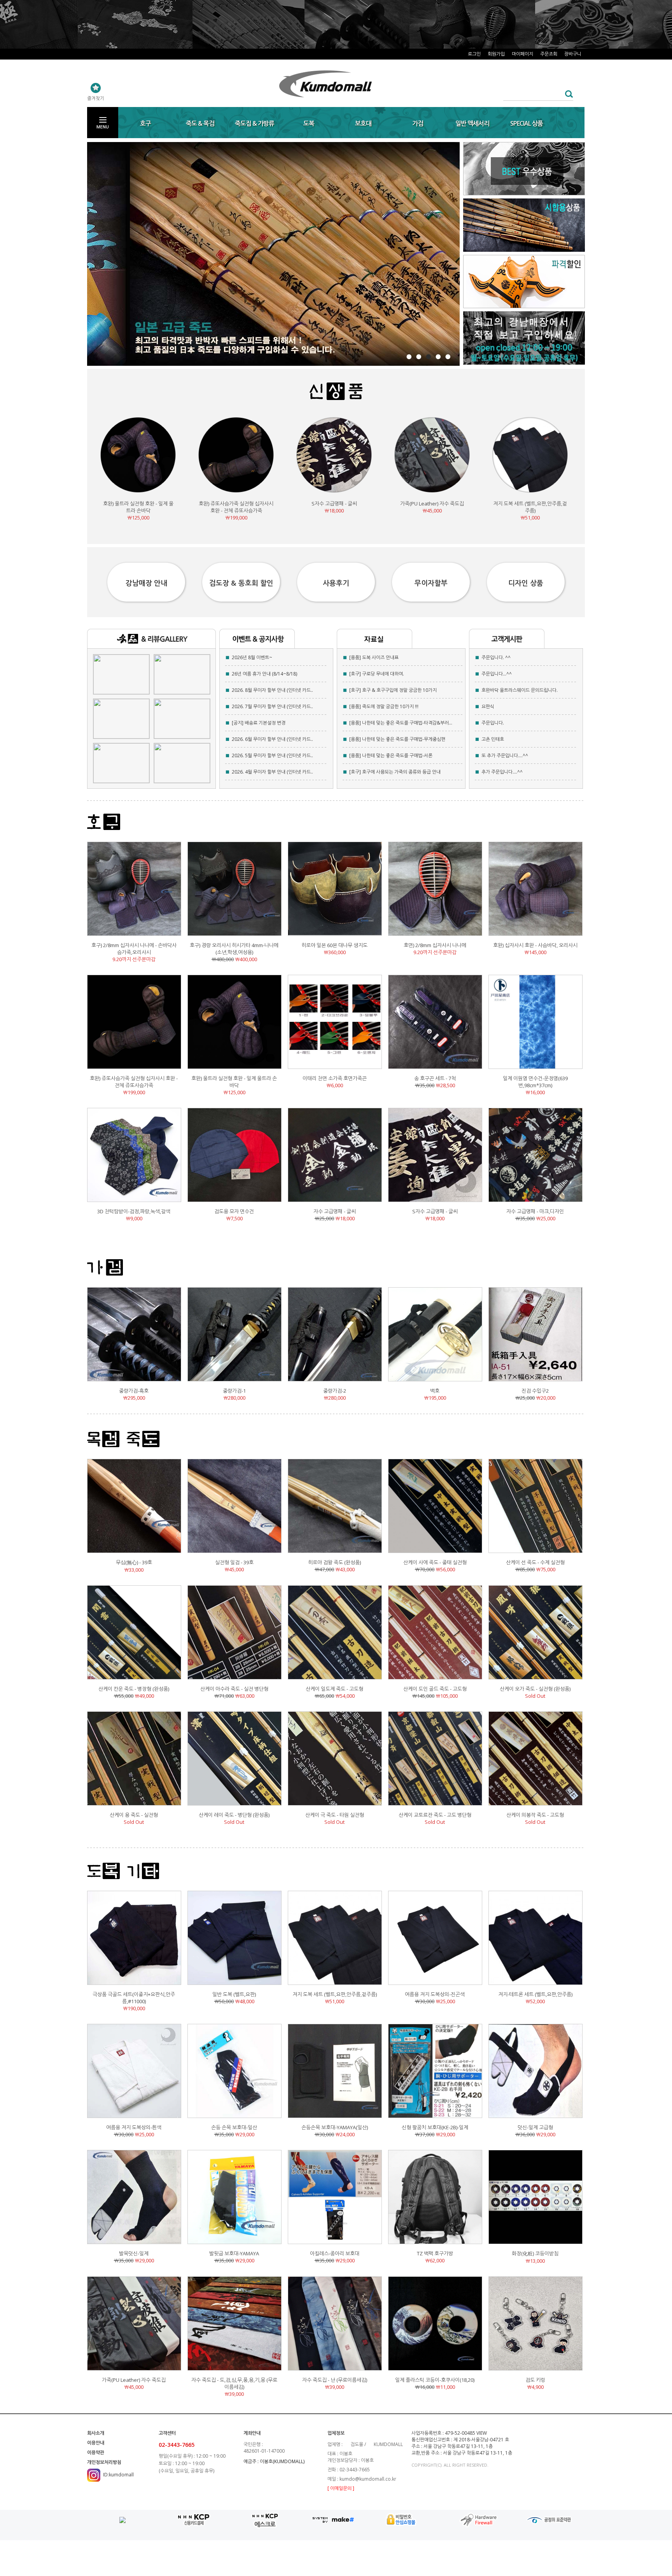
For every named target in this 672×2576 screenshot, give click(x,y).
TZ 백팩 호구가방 (435, 2253)
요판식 (488, 706)
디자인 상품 (526, 583)
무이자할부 (431, 583)
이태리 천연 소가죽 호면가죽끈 (335, 1078)
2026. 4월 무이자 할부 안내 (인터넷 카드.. (272, 772)
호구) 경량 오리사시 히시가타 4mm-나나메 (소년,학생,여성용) (234, 949)
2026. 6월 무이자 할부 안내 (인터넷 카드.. (272, 739)
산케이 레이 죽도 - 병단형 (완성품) (234, 1815)
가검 (418, 123)
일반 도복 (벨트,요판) (234, 1994)
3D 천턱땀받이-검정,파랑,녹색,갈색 (134, 1211)
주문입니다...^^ (497, 674)
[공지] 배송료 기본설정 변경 (259, 723)
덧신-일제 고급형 (535, 2127)
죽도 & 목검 (200, 123)
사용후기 (336, 583)
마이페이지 (522, 54)
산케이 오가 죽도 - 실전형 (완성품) (535, 1689)
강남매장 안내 (146, 583)
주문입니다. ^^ (496, 657)
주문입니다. (493, 723)
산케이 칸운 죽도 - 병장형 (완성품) (134, 1689)
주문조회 (549, 54)
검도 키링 (535, 2380)
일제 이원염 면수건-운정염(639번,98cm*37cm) (535, 1082)
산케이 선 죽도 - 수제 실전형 (535, 1562)
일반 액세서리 (472, 123)
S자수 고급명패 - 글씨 (334, 504)
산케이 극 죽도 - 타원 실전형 (335, 1815)
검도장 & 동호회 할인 (241, 583)
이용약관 (96, 2452)
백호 (435, 1391)
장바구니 (573, 54)
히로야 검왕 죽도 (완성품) (334, 1562)
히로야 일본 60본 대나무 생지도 (334, 945)
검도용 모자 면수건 (234, 1211)
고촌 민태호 (493, 739)
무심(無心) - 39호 (134, 1562)
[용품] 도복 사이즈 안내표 (374, 657)
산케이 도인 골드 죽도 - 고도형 (435, 1689)
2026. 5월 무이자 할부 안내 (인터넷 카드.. (272, 755)
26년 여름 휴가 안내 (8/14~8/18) (264, 674)
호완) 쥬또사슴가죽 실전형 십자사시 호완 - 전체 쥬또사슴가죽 (236, 507)
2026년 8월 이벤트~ (252, 657)
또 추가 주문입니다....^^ (505, 755)
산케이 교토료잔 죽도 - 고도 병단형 (435, 1815)
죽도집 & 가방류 (255, 123)
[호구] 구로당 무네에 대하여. (377, 674)
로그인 (474, 54)
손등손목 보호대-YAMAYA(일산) (335, 2127)
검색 (567, 94)
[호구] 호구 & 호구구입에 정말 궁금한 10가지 (393, 690)
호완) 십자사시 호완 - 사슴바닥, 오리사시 (535, 945)
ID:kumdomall (118, 2475)
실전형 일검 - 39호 (234, 1562)
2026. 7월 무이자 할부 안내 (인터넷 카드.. (272, 706)
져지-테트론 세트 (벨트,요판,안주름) (535, 1994)
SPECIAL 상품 (527, 123)
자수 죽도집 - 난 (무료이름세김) (335, 2380)
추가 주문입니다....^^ (502, 772)
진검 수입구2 (535, 1391)
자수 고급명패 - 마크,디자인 (535, 1211)
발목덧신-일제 (134, 2253)
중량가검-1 (234, 1391)
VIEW (482, 2433)
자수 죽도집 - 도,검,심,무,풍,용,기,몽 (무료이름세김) (234, 2383)
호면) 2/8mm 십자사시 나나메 (435, 945)
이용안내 (96, 2443)
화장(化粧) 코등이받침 (535, 2253)
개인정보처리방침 (104, 2462)
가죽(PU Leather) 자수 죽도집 (432, 504)
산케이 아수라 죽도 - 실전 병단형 (234, 1689)
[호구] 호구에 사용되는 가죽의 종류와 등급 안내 (395, 772)
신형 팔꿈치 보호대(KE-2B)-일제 (435, 2127)
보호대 (363, 123)
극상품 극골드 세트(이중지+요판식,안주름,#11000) (134, 1998)
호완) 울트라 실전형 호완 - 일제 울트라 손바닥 (138, 507)
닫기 (577, 15)
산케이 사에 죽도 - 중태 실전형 (435, 1562)
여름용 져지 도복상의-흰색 (134, 2127)
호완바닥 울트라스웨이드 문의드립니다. (520, 690)
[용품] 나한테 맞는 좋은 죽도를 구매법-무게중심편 (397, 739)
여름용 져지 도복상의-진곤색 (435, 1994)
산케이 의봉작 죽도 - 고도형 (535, 1815)
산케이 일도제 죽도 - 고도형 (334, 1689)
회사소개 (96, 2433)
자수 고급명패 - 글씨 (335, 1211)
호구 (145, 123)
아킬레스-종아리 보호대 (335, 2253)
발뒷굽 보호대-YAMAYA (234, 2253)
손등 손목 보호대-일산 (234, 2127)
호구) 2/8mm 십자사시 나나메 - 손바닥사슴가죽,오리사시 (134, 949)
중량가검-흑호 (134, 1391)
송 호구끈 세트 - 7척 (435, 1078)
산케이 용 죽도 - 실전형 (134, 1815)
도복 (309, 123)
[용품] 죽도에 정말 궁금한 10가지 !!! (384, 706)
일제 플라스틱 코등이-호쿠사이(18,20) (435, 2380)
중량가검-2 (335, 1391)
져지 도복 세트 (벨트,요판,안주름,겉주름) (530, 507)
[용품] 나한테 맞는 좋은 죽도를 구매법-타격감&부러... (401, 723)
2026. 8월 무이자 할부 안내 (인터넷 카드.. (272, 690)
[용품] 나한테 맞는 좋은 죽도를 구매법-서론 (391, 755)
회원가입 (496, 54)
